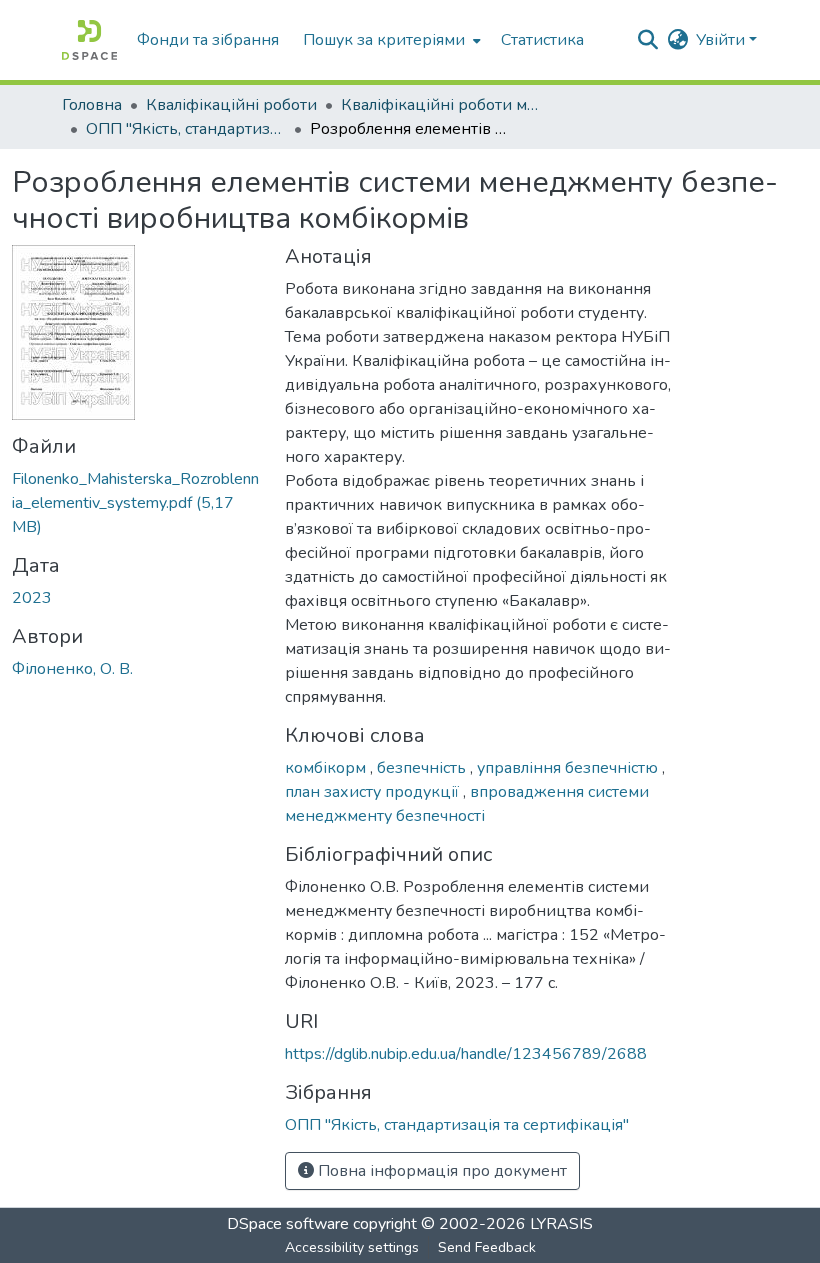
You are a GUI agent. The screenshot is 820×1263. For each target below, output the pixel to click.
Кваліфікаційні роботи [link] (231, 105)
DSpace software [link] (288, 1224)
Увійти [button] (722, 40)
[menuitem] (390, 40)
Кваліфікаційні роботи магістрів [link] (441, 105)
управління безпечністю (569, 768)
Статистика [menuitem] (542, 40)
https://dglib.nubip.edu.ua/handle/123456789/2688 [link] (466, 1054)
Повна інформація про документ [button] (440, 1171)
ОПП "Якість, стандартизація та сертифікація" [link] (186, 129)
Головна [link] (92, 105)
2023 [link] (32, 598)
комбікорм (327, 768)
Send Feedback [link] (487, 1247)
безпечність (423, 768)
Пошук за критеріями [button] (384, 40)
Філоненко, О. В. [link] (72, 669)
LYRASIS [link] (561, 1224)
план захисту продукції (374, 792)
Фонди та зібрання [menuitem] (208, 40)
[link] (136, 503)
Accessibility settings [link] (352, 1247)
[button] (89, 40)
